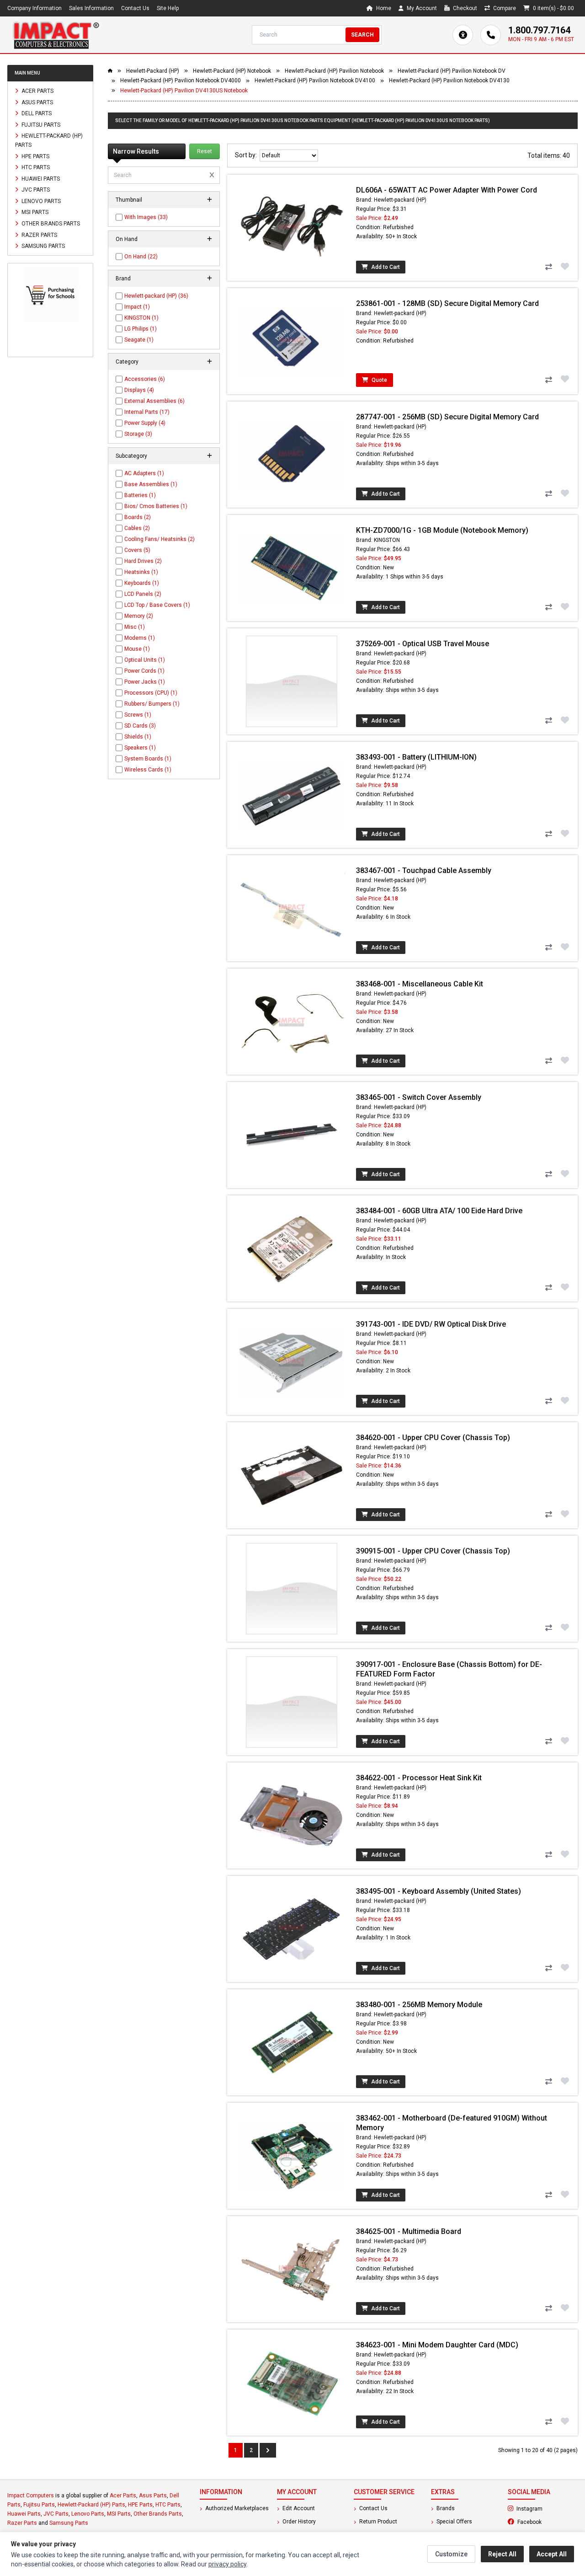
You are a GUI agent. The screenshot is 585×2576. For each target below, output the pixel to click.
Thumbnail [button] (129, 200)
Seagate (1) (139, 340)
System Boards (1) (148, 759)
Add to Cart (385, 267)
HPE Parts (35, 156)
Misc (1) (135, 627)
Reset (205, 151)
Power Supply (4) (145, 423)
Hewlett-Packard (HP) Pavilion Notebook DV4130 (449, 80)
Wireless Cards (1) (148, 770)
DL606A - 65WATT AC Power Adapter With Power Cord (447, 190)
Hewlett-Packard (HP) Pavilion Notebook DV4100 (315, 80)
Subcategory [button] (131, 456)
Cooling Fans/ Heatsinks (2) (160, 539)
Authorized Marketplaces (236, 2508)
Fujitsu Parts (40, 124)
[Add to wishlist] (565, 266)
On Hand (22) (141, 257)
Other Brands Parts (50, 224)
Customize (451, 2554)
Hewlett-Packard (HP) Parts (49, 140)
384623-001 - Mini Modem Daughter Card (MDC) (437, 2345)
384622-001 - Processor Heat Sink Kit (419, 1778)
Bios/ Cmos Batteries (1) (156, 506)
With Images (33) (146, 217)
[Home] (56, 35)
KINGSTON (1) (141, 318)
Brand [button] (123, 278)
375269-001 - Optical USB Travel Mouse (423, 644)
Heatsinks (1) (141, 572)
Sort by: (247, 155)
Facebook (547, 2522)
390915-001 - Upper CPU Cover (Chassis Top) (433, 1551)
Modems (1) (140, 638)
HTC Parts (35, 167)
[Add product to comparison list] (548, 267)
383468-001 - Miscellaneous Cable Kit (420, 984)
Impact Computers (31, 2496)
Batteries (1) (140, 495)
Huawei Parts (40, 178)
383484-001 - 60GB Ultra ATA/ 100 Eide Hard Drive (439, 1211)
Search (362, 35)
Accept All (552, 2554)
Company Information (35, 8)
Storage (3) (138, 434)
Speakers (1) (140, 748)
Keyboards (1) (142, 583)
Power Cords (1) (144, 671)
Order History (298, 2522)
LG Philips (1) (141, 329)
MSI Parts (34, 212)
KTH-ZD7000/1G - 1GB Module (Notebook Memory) (442, 530)
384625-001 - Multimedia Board (409, 2231)
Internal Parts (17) (147, 412)
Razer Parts (39, 235)
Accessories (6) (145, 379)
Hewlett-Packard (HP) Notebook (232, 71)
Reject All (502, 2554)
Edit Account (298, 2508)
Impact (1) (137, 307)
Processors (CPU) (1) (151, 693)
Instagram (546, 2508)
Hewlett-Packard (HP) (153, 71)
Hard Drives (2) (143, 561)
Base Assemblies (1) (151, 484)
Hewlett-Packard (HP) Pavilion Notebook (334, 71)
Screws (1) (138, 715)
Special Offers (454, 2522)
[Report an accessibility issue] (463, 35)
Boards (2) (138, 517)
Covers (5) (137, 550)
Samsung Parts (43, 246)
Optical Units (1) (145, 660)
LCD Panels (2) (143, 594)
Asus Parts (37, 102)
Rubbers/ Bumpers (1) (152, 704)
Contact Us (135, 8)
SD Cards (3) (140, 726)
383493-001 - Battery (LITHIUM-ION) (416, 757)
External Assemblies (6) (154, 401)
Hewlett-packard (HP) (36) (156, 296)
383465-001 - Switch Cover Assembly (419, 1097)
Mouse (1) (137, 649)
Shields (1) (138, 737)
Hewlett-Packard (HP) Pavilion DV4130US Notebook (184, 91)
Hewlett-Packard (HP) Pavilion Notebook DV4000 (181, 80)
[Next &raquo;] (268, 2450)
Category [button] (127, 362)
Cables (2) (137, 528)
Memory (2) (139, 616)
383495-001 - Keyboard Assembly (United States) (439, 1891)
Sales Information (91, 8)
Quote (379, 380)
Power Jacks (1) (145, 682)
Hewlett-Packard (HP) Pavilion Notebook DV (452, 71)
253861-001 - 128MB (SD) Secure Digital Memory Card (447, 303)
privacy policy (227, 2564)
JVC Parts (35, 190)
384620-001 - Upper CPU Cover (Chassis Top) (433, 1438)
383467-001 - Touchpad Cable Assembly (424, 870)
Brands (445, 2508)
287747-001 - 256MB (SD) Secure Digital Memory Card (447, 417)
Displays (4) (139, 390)
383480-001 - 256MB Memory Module (419, 2005)
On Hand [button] (127, 239)
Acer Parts (37, 91)
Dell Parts (36, 113)
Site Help (168, 8)
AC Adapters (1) (144, 473)
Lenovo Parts (40, 201)
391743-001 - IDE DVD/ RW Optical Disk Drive (431, 1324)
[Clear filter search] (212, 175)
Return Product (378, 2522)
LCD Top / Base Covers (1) (157, 605)
